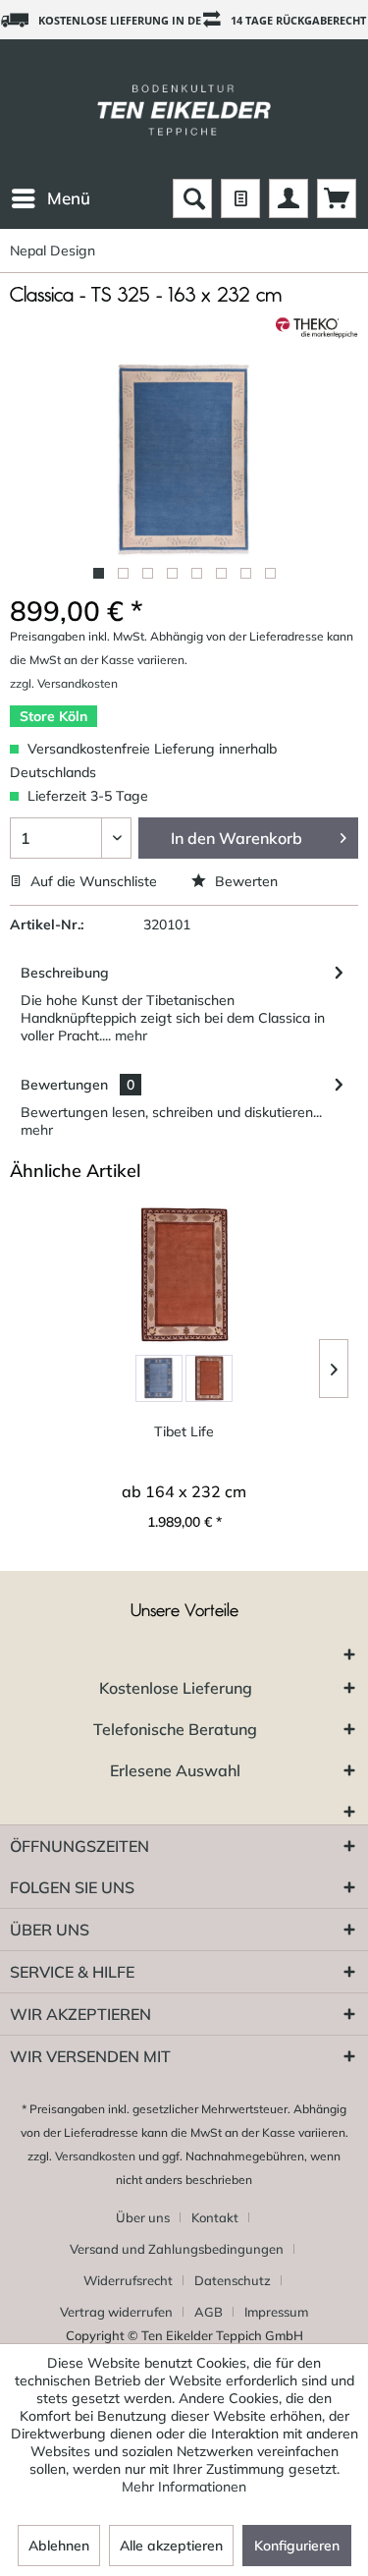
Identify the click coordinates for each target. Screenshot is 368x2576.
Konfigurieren (297, 2546)
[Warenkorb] (337, 198)
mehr (129, 1036)
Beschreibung (65, 973)
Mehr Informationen (184, 2487)
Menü (69, 198)
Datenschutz (233, 2280)
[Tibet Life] (184, 1275)
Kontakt (215, 2217)
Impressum (276, 2312)
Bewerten (244, 881)
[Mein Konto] (289, 198)
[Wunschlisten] (240, 198)
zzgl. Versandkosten (64, 683)
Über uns (143, 2217)
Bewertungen (64, 1085)
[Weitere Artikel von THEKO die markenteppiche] (317, 328)
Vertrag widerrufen (116, 2312)
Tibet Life (184, 1431)
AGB (209, 2312)
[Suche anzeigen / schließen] (192, 198)
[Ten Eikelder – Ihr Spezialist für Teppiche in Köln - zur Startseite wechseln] (184, 109)
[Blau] (159, 1378)
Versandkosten (95, 2156)
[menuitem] (50, 198)
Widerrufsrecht (128, 2280)
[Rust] (209, 1378)
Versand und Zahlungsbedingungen (177, 2249)
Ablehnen (59, 2546)
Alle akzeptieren (171, 2546)
